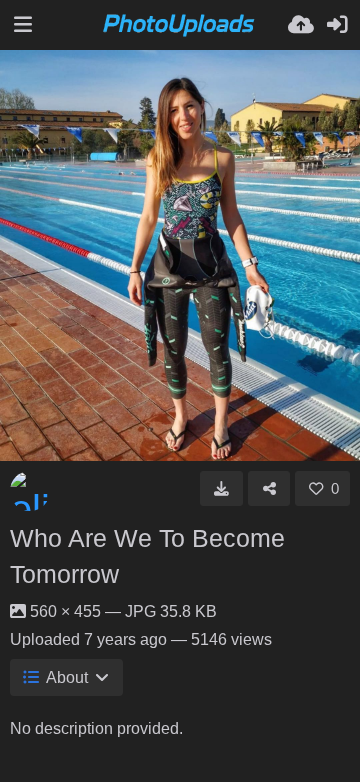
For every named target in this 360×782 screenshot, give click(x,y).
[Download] (221, 488)
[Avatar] (30, 491)
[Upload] (301, 25)
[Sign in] (337, 25)
